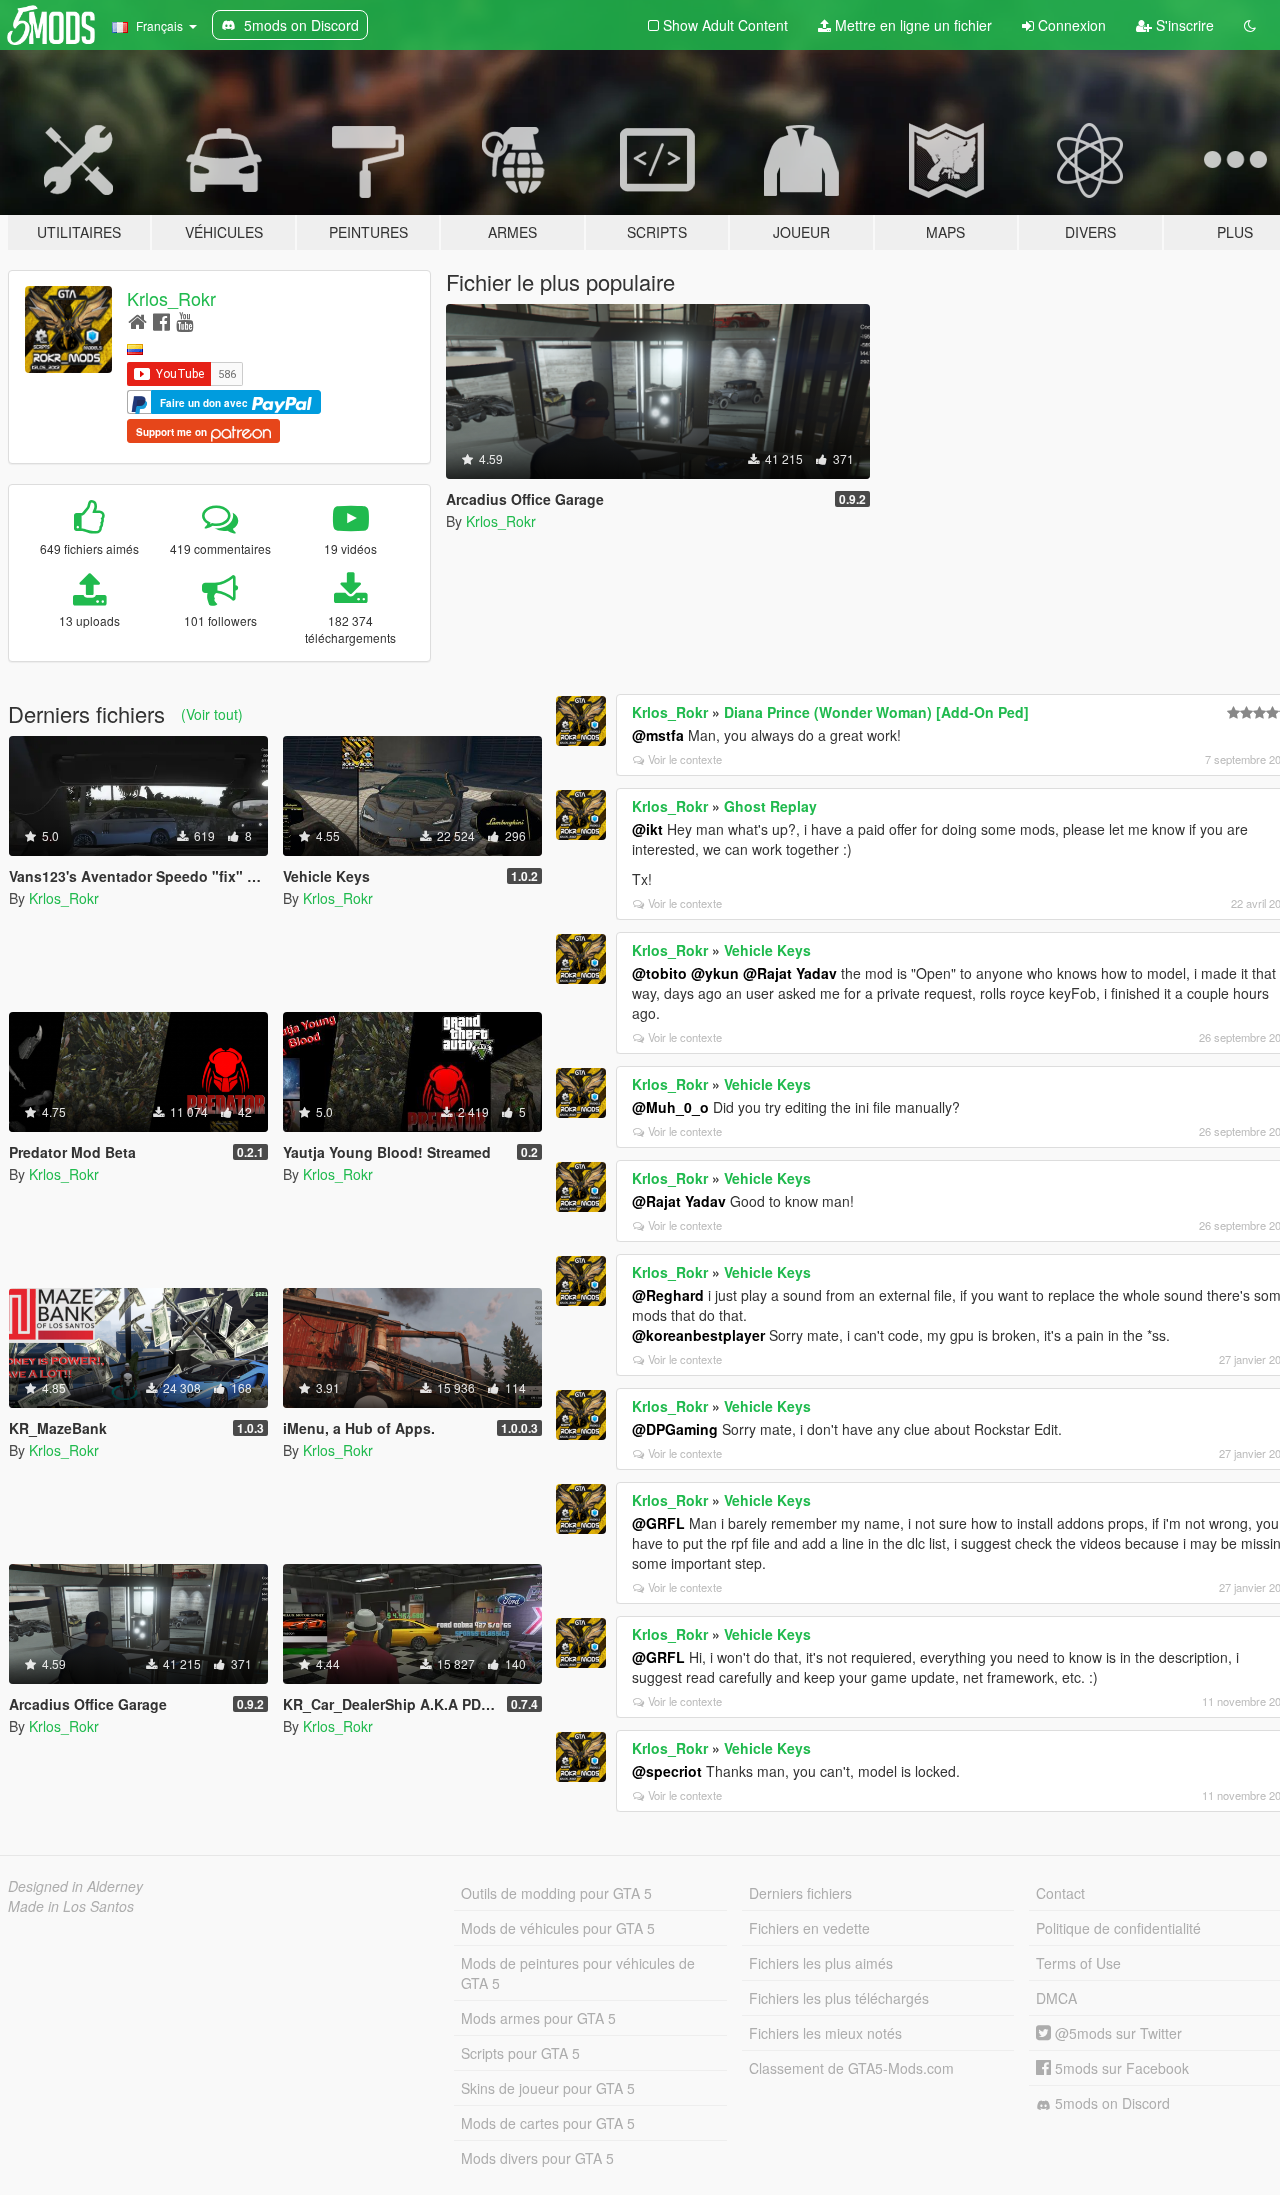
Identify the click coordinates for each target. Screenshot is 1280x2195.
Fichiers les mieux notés (825, 2033)
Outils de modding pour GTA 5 (556, 1893)
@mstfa (658, 735)
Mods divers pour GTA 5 (537, 2158)
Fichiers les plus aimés (821, 1963)
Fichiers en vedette (809, 1928)
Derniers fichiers (800, 1893)
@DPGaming (675, 1429)
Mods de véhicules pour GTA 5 (558, 1928)
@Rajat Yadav (790, 973)
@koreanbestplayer (698, 1335)
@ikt (647, 829)
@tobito (659, 973)
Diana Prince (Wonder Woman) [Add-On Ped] (876, 712)
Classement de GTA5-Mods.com (851, 2068)
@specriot (667, 1771)
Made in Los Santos (71, 1906)
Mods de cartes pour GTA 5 (548, 2123)
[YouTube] (184, 320)
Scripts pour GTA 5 (520, 2053)
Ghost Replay (770, 806)
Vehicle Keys (767, 950)
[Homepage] (137, 320)
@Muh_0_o (670, 1107)
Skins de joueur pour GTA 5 (548, 2088)
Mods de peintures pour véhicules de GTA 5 (578, 1973)
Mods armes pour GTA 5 (538, 2018)
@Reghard (668, 1295)
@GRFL (658, 1523)
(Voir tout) (212, 714)
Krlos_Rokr (171, 298)
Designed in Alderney (75, 1886)
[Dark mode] (1250, 25)
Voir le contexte (685, 759)
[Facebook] (161, 320)
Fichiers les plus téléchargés (839, 1998)
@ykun (715, 973)
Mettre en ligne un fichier (911, 25)
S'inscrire (1183, 25)
